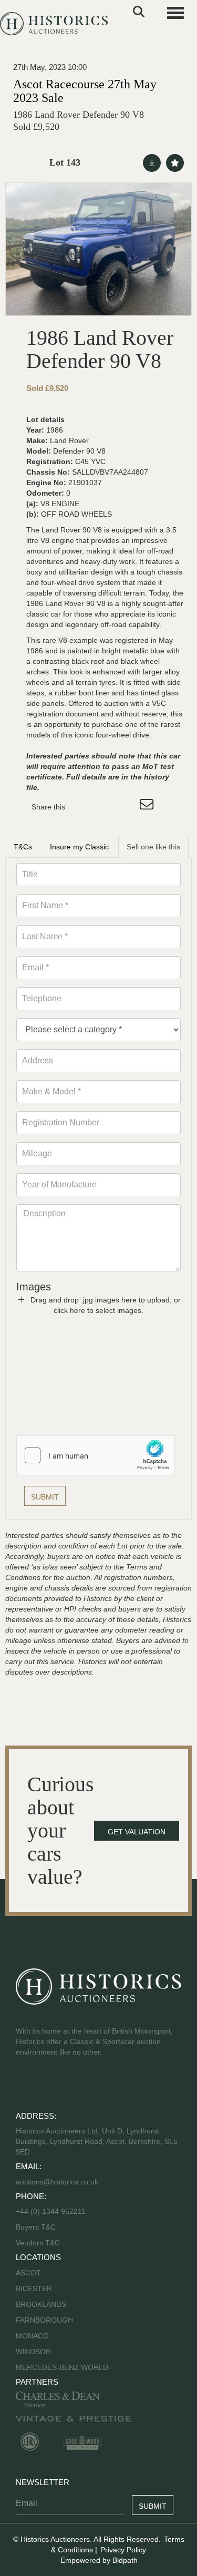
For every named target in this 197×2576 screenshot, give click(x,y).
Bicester (34, 2288)
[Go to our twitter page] (48, 2086)
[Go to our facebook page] (26, 2086)
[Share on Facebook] (82, 807)
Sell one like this (153, 847)
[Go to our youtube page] (69, 2086)
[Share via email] (148, 807)
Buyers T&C (36, 2227)
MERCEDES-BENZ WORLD (62, 2367)
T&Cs (23, 847)
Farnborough (44, 2320)
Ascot (28, 2273)
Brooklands (41, 2304)
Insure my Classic (79, 847)
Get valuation (137, 1832)
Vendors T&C (39, 2243)
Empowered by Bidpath (99, 2560)
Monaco (32, 2336)
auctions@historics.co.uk (57, 2182)
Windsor (33, 2352)
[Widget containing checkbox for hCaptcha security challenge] (96, 1455)
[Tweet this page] (105, 807)
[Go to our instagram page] (126, 807)
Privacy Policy (123, 2550)
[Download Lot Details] (152, 163)
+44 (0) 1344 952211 (51, 2211)
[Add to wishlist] (175, 163)
